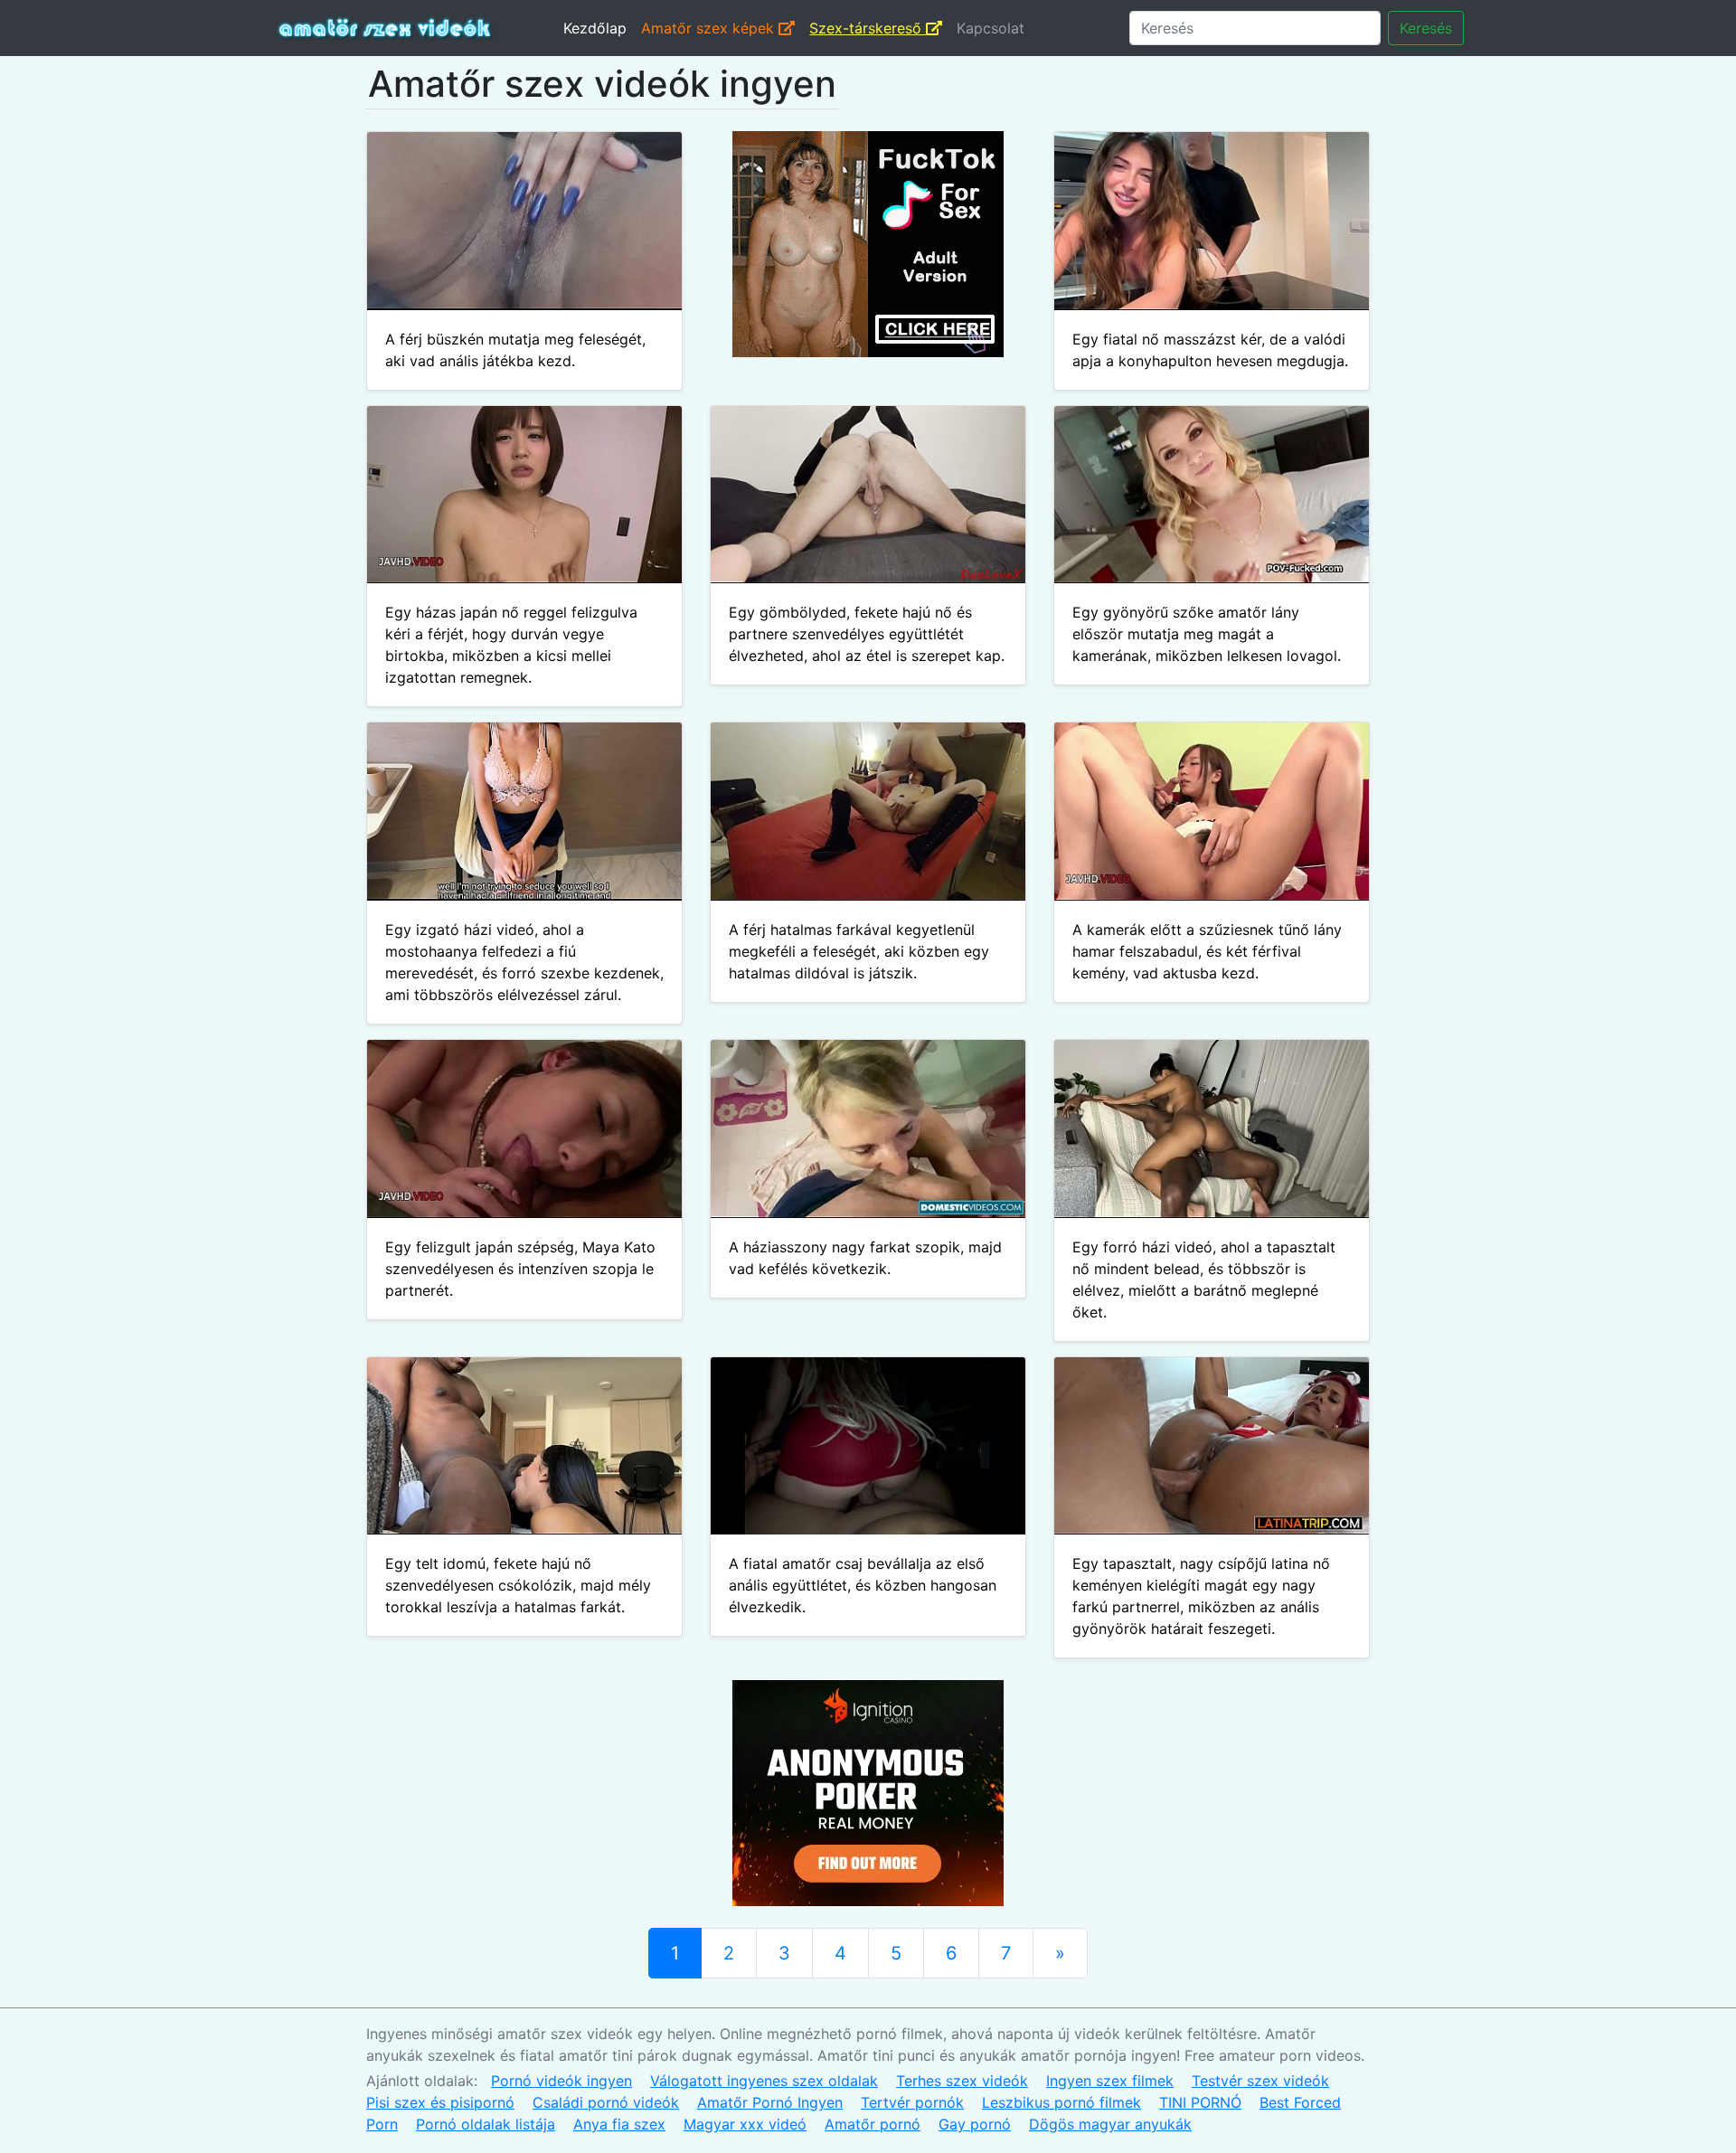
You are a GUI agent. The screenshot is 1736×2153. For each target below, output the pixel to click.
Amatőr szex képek (710, 28)
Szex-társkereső (868, 28)
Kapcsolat (991, 28)
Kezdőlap (595, 28)
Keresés (1426, 28)
